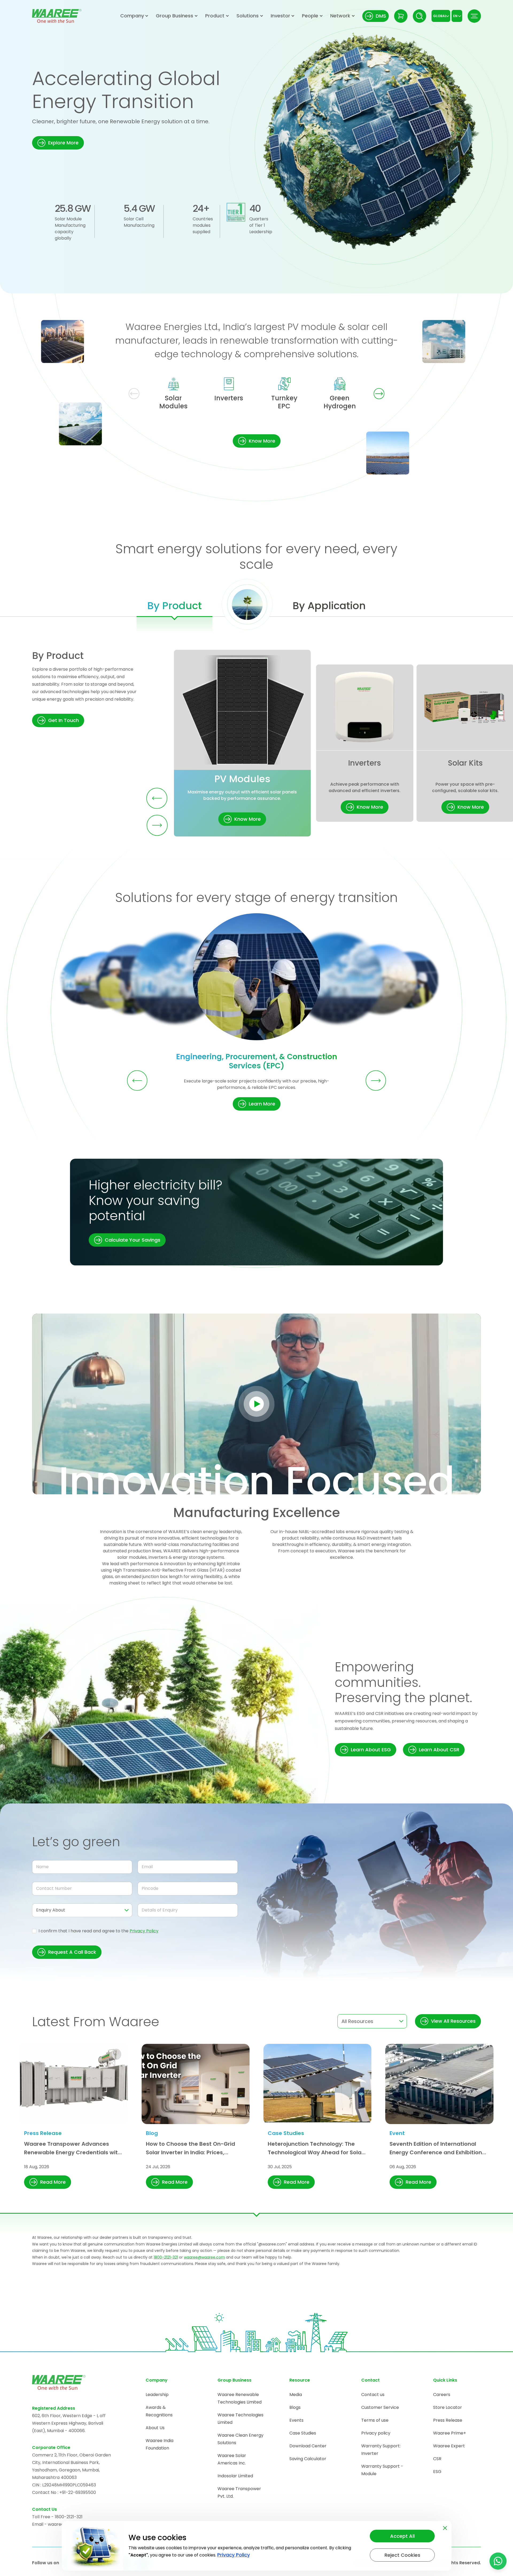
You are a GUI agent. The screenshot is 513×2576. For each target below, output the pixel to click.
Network (340, 16)
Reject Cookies (402, 2555)
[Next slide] (379, 394)
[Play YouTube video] (257, 1404)
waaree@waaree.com (204, 2257)
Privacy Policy (144, 1931)
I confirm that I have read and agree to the (98, 1931)
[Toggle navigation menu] (474, 16)
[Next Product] (157, 825)
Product (215, 16)
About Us (155, 2428)
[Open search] (419, 16)
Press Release (448, 2420)
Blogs (295, 2407)
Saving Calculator (308, 2459)
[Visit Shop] (401, 16)
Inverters (229, 398)
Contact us (373, 2395)
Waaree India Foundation (160, 2444)
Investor (280, 16)
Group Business (174, 16)
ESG (437, 2472)
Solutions (248, 16)
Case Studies (303, 2433)
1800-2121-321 (166, 2257)
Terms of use (375, 2420)
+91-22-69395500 (78, 2492)
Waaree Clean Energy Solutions (240, 2439)
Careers (442, 2395)
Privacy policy (376, 2433)
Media (296, 2395)
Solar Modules (173, 402)
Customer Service (380, 2407)
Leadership (157, 2395)
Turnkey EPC (284, 402)
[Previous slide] (134, 394)
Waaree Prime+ (450, 2433)
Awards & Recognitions (159, 2411)
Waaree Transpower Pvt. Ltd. (239, 2492)
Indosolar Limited (235, 2476)
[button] (58, 143)
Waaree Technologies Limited (240, 2419)
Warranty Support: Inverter (381, 2450)
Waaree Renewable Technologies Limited (240, 2398)
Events (296, 2420)
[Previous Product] (157, 798)
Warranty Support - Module (382, 2470)
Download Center (308, 2446)
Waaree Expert (449, 2446)
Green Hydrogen (340, 402)
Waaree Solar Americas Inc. (232, 2459)
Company (132, 16)
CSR (437, 2459)
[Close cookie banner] (445, 2527)
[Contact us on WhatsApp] (498, 2561)
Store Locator (448, 2407)
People (310, 16)
